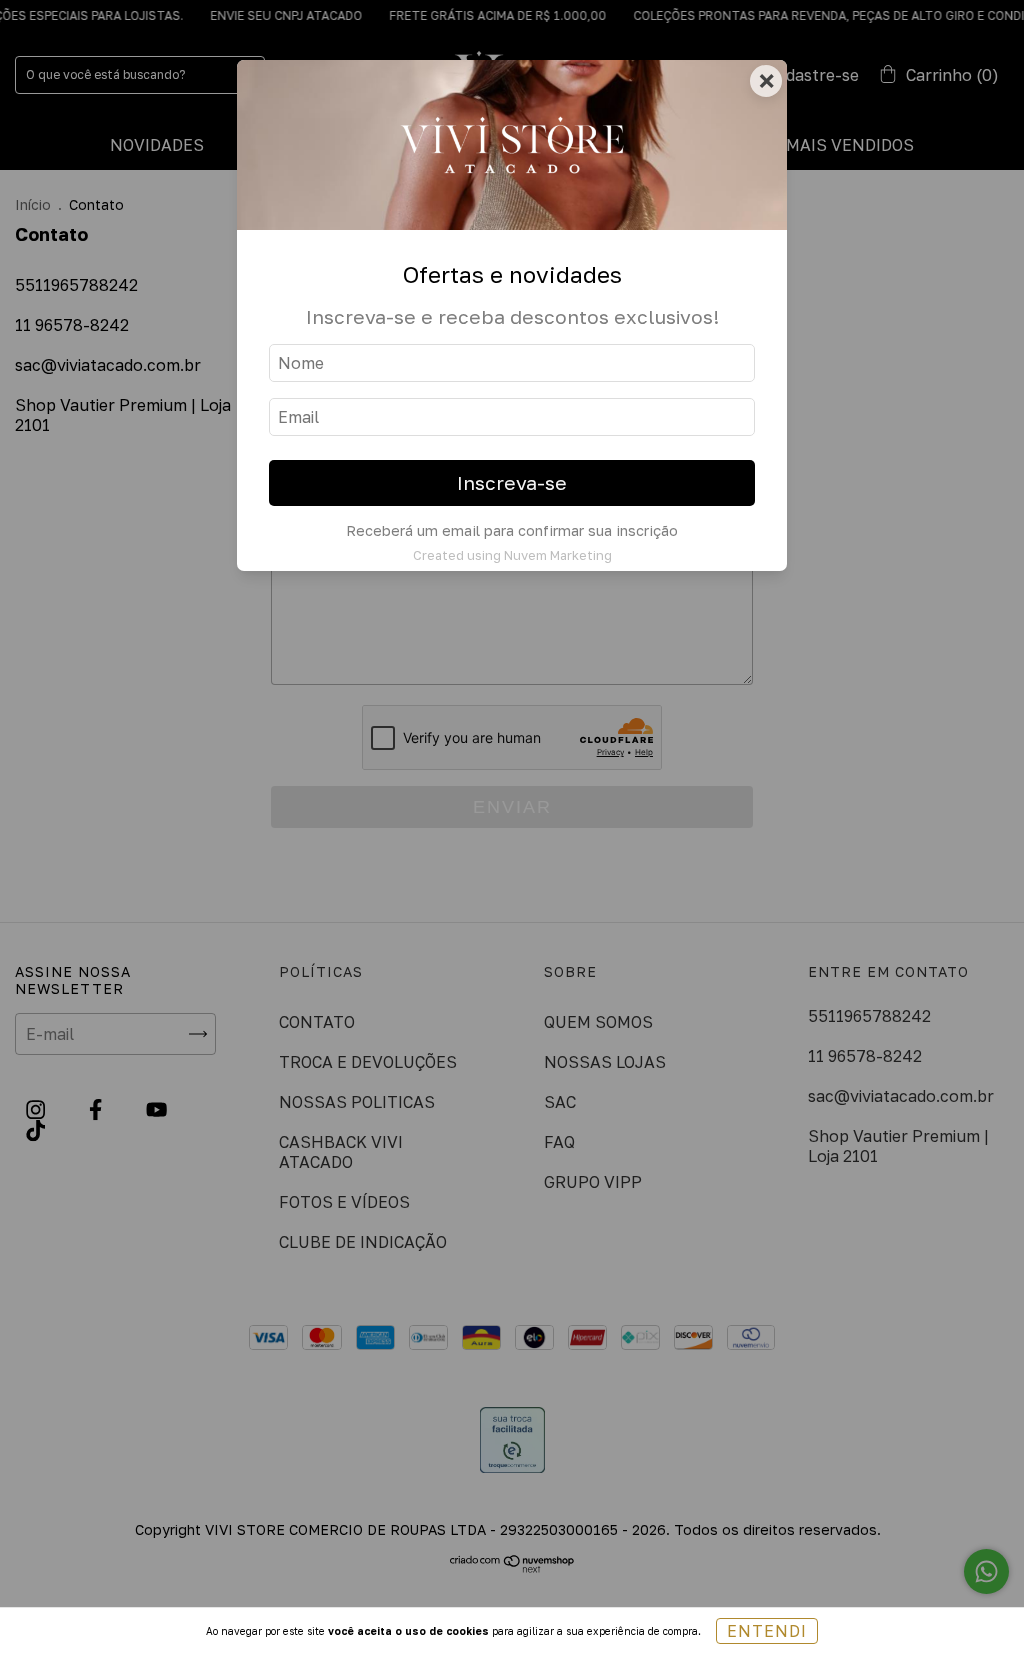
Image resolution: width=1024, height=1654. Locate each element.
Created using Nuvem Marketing (512, 555)
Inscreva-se (512, 482)
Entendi (767, 1631)
